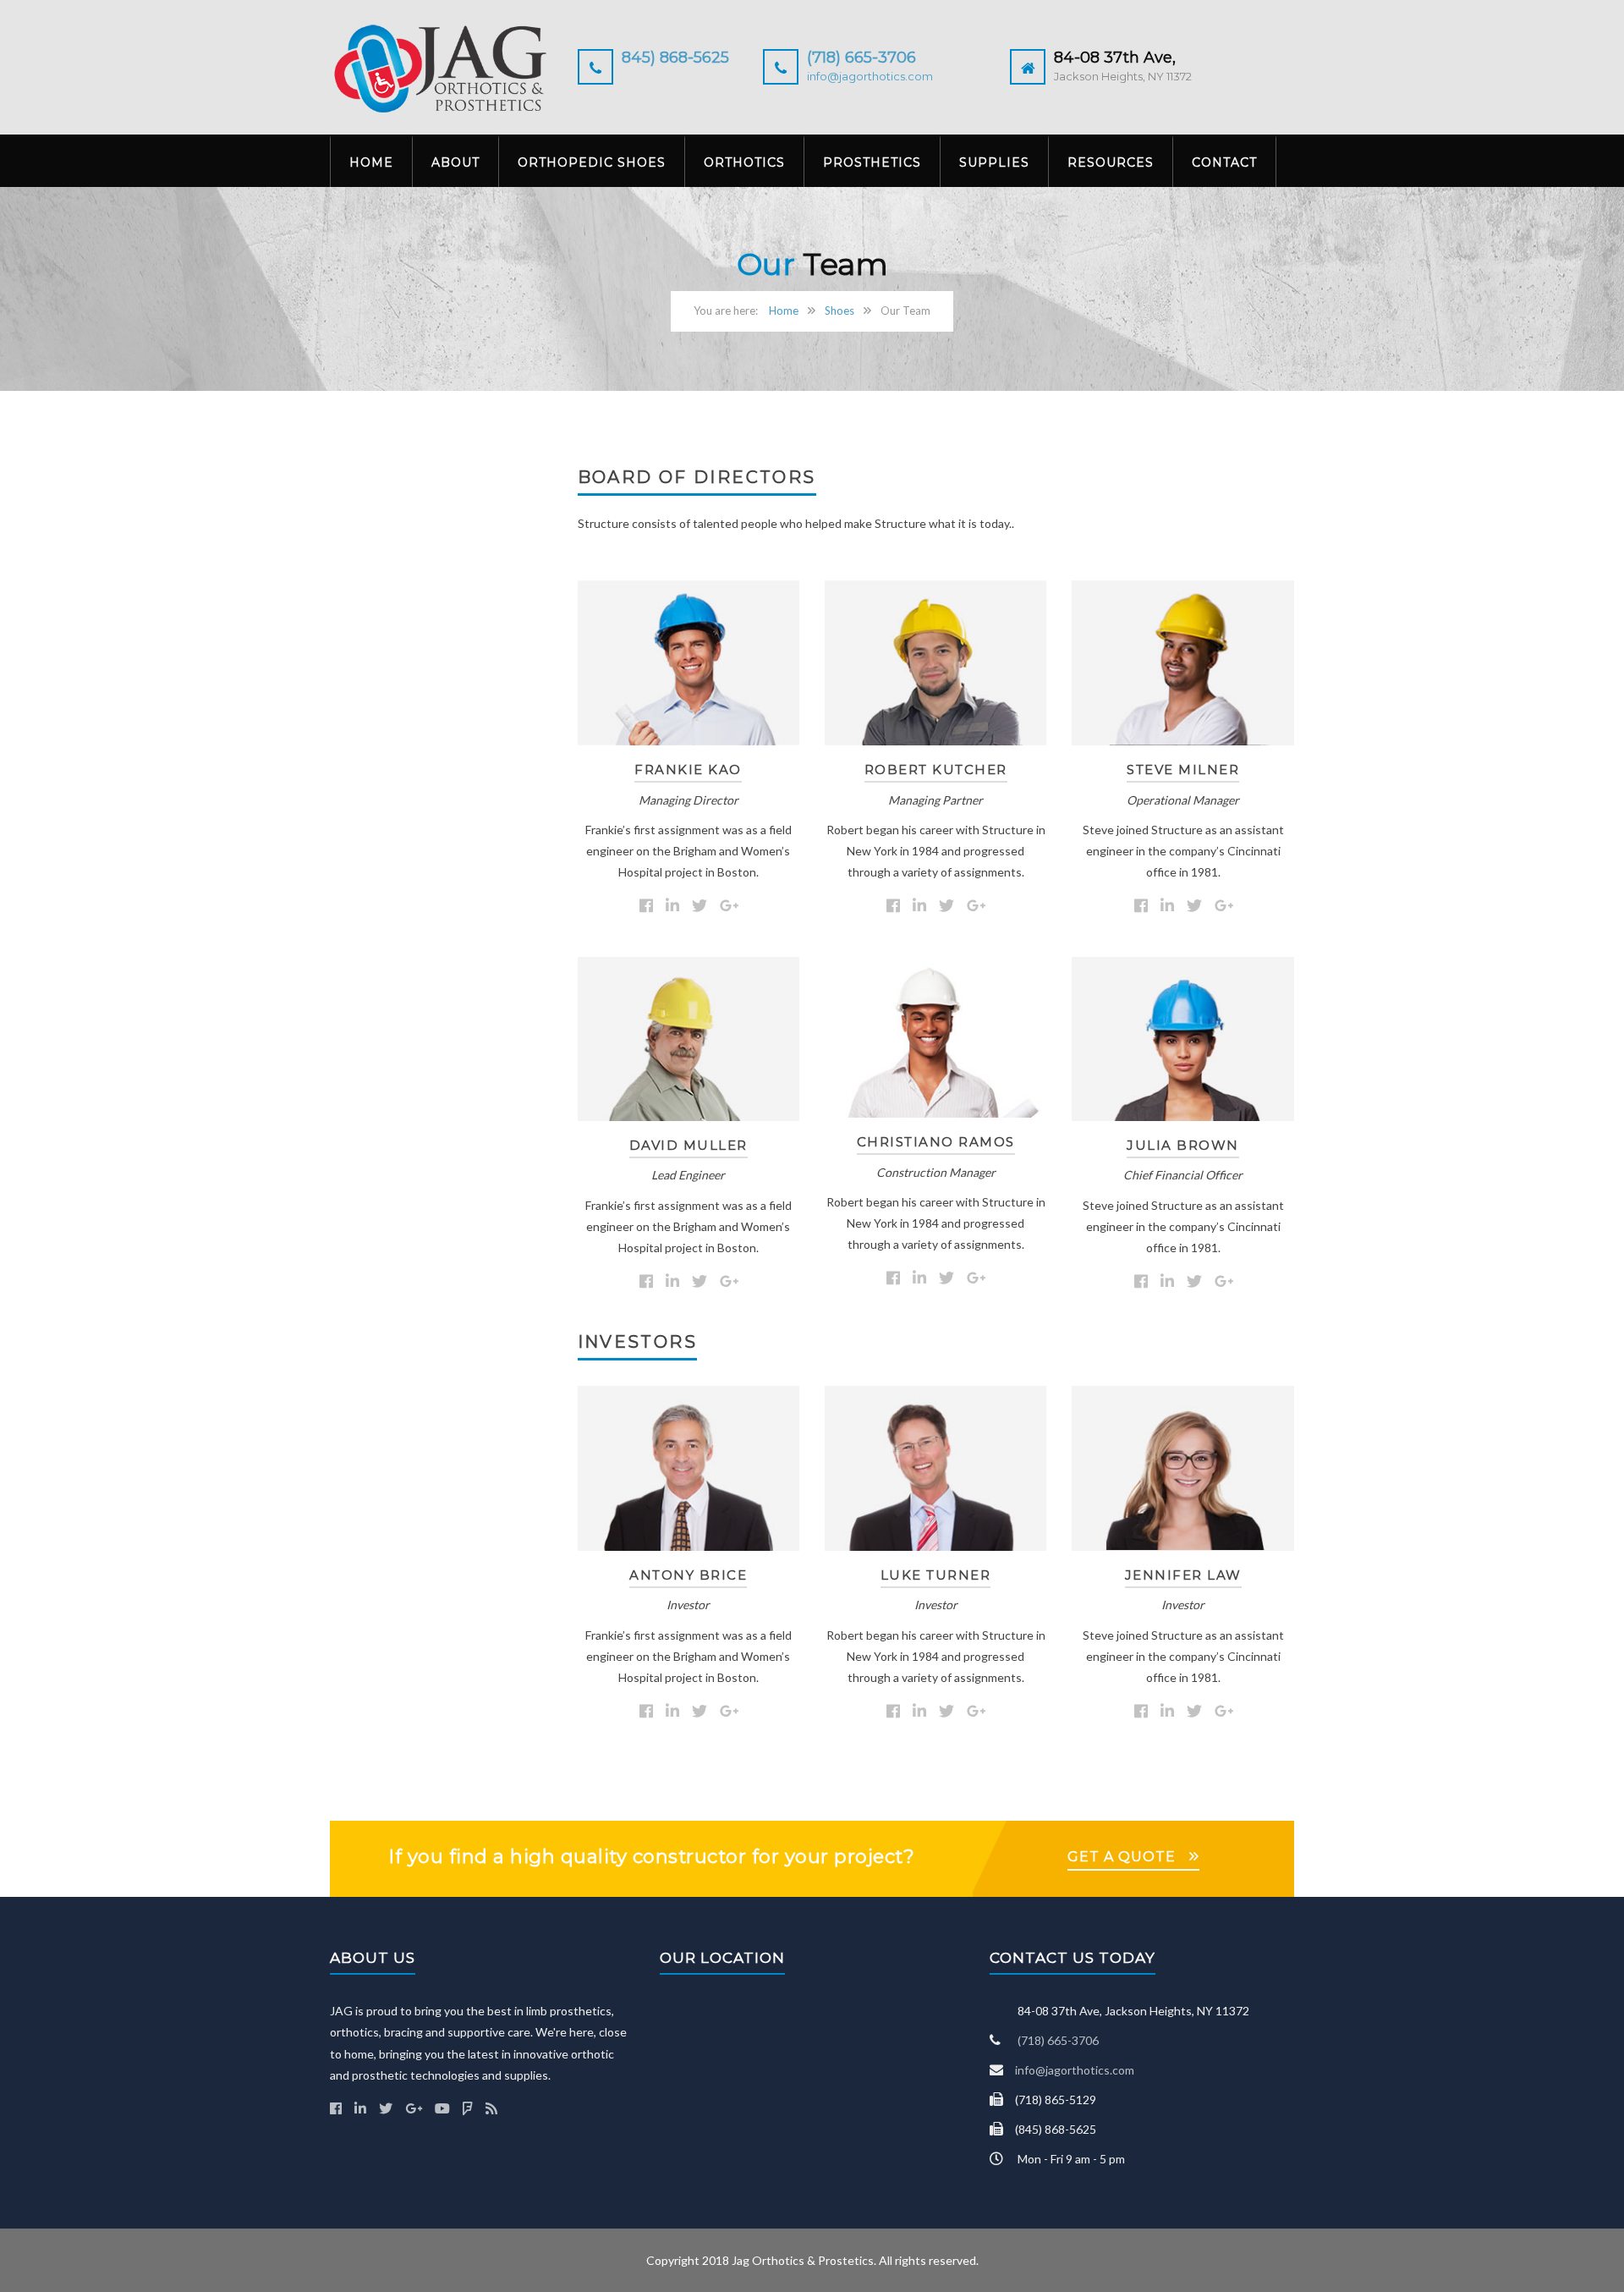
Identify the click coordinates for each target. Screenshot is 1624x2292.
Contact (1224, 162)
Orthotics (744, 162)
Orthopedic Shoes (592, 162)
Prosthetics (872, 162)
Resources (1111, 162)
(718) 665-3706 (861, 58)
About (455, 162)
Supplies (994, 162)
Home (371, 162)
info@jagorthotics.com (870, 76)
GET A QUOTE (1122, 1857)
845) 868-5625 (675, 58)
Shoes (839, 311)
